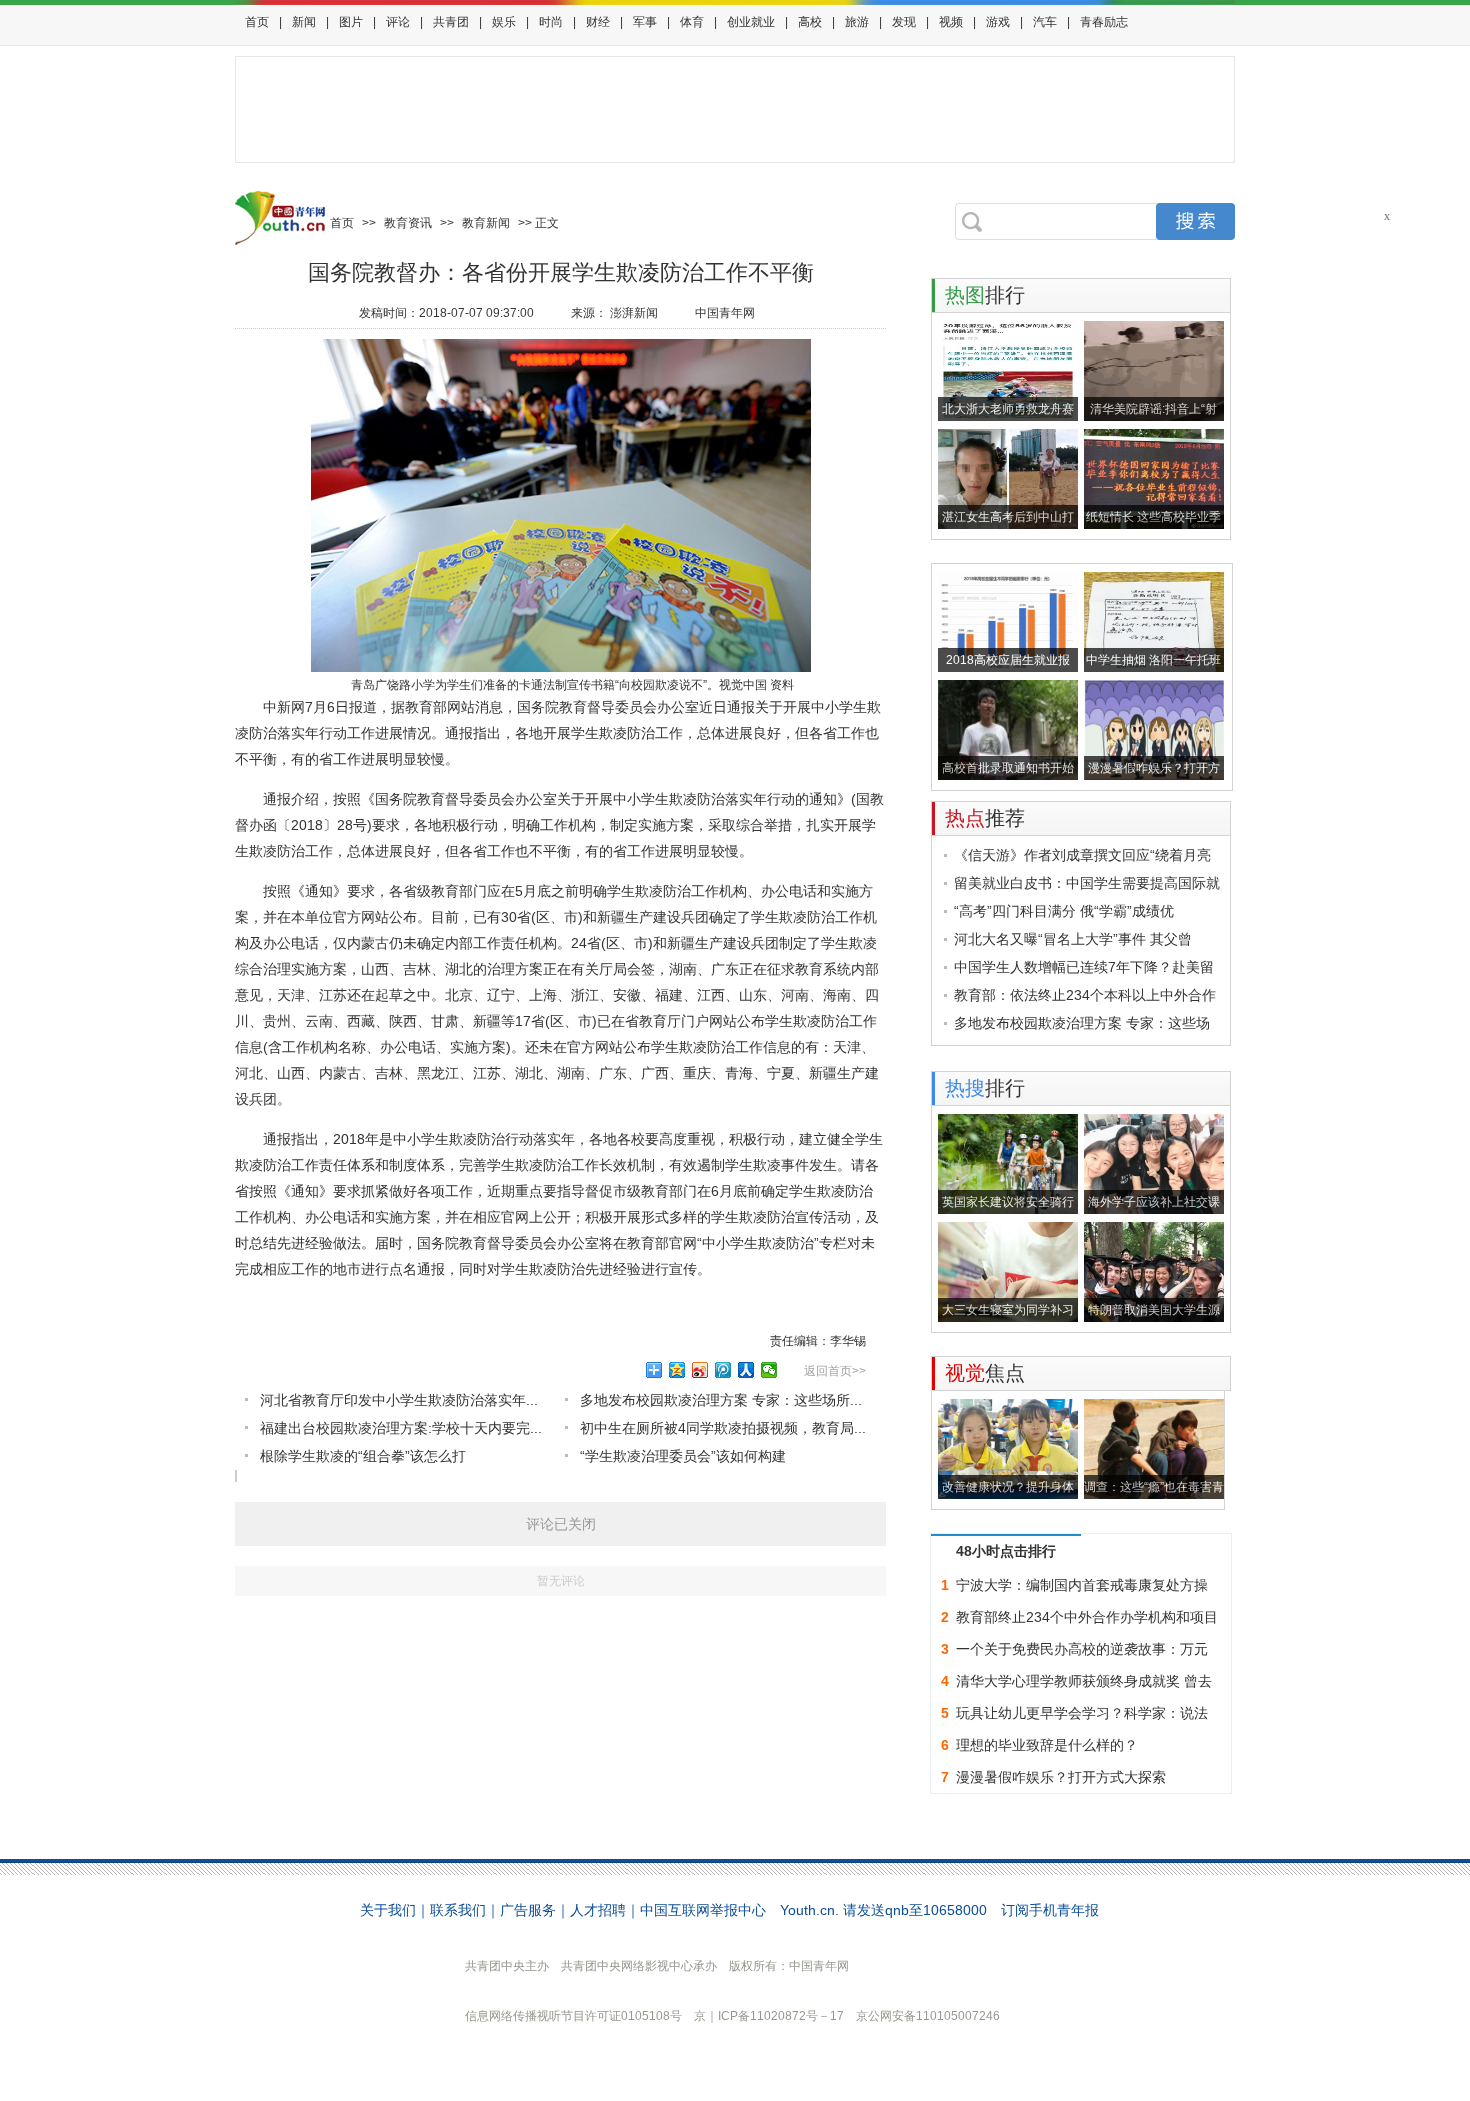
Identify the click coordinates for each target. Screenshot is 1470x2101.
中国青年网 (725, 313)
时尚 (551, 22)
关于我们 (388, 1910)
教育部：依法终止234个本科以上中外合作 (1085, 995)
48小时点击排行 (1006, 1551)
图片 (351, 22)
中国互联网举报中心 (703, 1910)
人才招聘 (598, 1910)
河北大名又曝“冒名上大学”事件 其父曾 (1073, 939)
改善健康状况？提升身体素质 (1008, 1489)
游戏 (998, 22)
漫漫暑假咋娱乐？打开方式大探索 (1154, 770)
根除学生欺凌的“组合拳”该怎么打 (363, 1456)
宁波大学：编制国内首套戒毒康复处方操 (1082, 1585)
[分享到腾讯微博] (723, 1370)
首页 (257, 22)
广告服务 (528, 1910)
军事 (645, 22)
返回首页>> (835, 1371)
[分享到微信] (769, 1370)
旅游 (857, 22)
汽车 (1045, 22)
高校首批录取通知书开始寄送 (1008, 770)
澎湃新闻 (634, 313)
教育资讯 (408, 223)
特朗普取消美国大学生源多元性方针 (1154, 1312)
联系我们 (458, 1910)
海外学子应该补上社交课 (1154, 1202)
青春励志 (1104, 22)
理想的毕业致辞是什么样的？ (1047, 1745)
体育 (692, 22)
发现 (904, 22)
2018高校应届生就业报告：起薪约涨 (1008, 662)
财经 (598, 22)
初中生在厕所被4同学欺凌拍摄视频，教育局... (723, 1428)
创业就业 (751, 22)
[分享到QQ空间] (677, 1370)
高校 (810, 22)
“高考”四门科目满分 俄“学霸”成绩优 (1064, 911)
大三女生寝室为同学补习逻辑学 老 (1008, 1312)
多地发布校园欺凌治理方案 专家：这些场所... (721, 1400)
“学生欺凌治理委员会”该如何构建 (683, 1456)
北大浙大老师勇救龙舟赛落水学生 (1008, 411)
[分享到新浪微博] (700, 1370)
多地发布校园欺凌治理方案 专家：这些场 (1082, 1023)
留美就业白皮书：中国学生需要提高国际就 (1087, 883)
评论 (398, 22)
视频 (951, 22)
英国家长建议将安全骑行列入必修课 (1008, 1204)
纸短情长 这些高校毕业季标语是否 (1153, 519)
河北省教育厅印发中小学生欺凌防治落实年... (399, 1400)
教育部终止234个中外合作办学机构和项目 (1087, 1617)
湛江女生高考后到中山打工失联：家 (1008, 519)
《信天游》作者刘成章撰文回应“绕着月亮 (1082, 855)
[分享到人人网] (746, 1370)
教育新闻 (486, 223)
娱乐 (504, 22)
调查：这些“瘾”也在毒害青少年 (1154, 1489)
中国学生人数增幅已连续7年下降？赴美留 (1084, 967)
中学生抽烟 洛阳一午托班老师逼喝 (1153, 662)
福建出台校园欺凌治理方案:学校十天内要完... (401, 1428)
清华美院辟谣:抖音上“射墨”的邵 (1153, 411)
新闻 (304, 22)
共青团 (451, 22)
